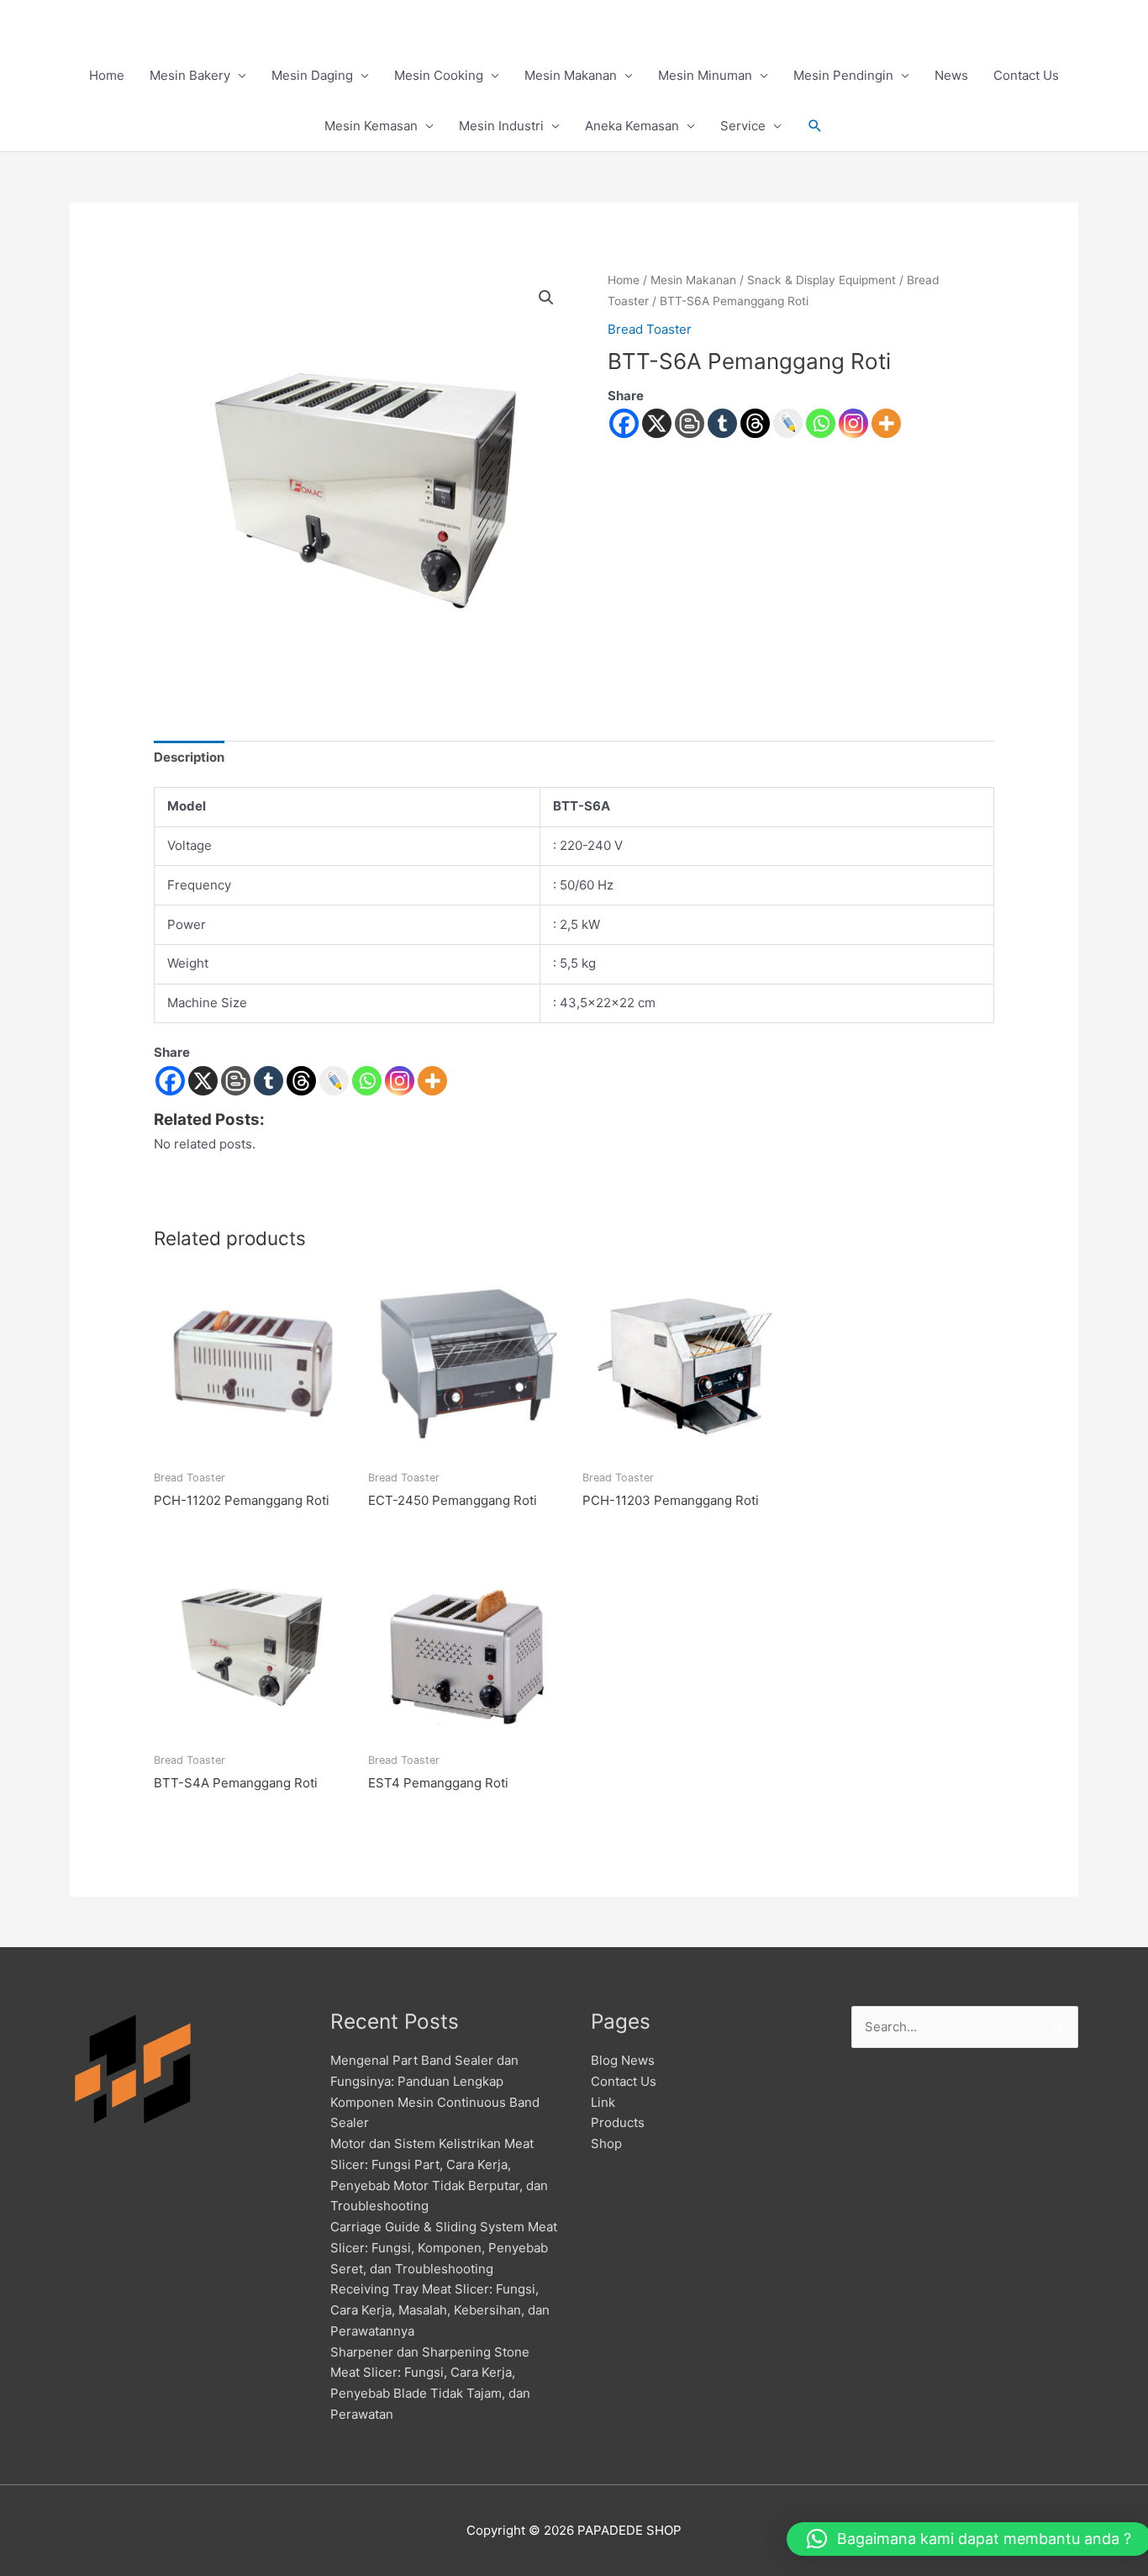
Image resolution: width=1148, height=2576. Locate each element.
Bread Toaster (650, 329)
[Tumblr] (722, 423)
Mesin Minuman (705, 75)
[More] (886, 423)
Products (618, 2122)
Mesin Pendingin (843, 75)
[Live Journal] (334, 1081)
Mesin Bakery (190, 75)
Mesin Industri (501, 126)
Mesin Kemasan (371, 126)
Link (603, 2102)
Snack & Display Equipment (822, 280)
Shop (606, 2143)
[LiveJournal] (788, 423)
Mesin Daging (312, 75)
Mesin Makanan (571, 75)
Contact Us (1026, 75)
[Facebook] (624, 423)
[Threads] (755, 423)
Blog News (623, 2060)
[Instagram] (853, 423)
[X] (657, 423)
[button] (815, 126)
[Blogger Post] (690, 423)
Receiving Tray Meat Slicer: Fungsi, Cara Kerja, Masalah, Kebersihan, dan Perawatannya (440, 2310)
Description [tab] (189, 757)
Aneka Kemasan (632, 126)
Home (107, 75)
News (951, 75)
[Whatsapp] (821, 423)
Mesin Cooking (439, 75)
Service (743, 126)
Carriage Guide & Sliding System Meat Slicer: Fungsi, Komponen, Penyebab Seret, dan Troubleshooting (444, 2248)
